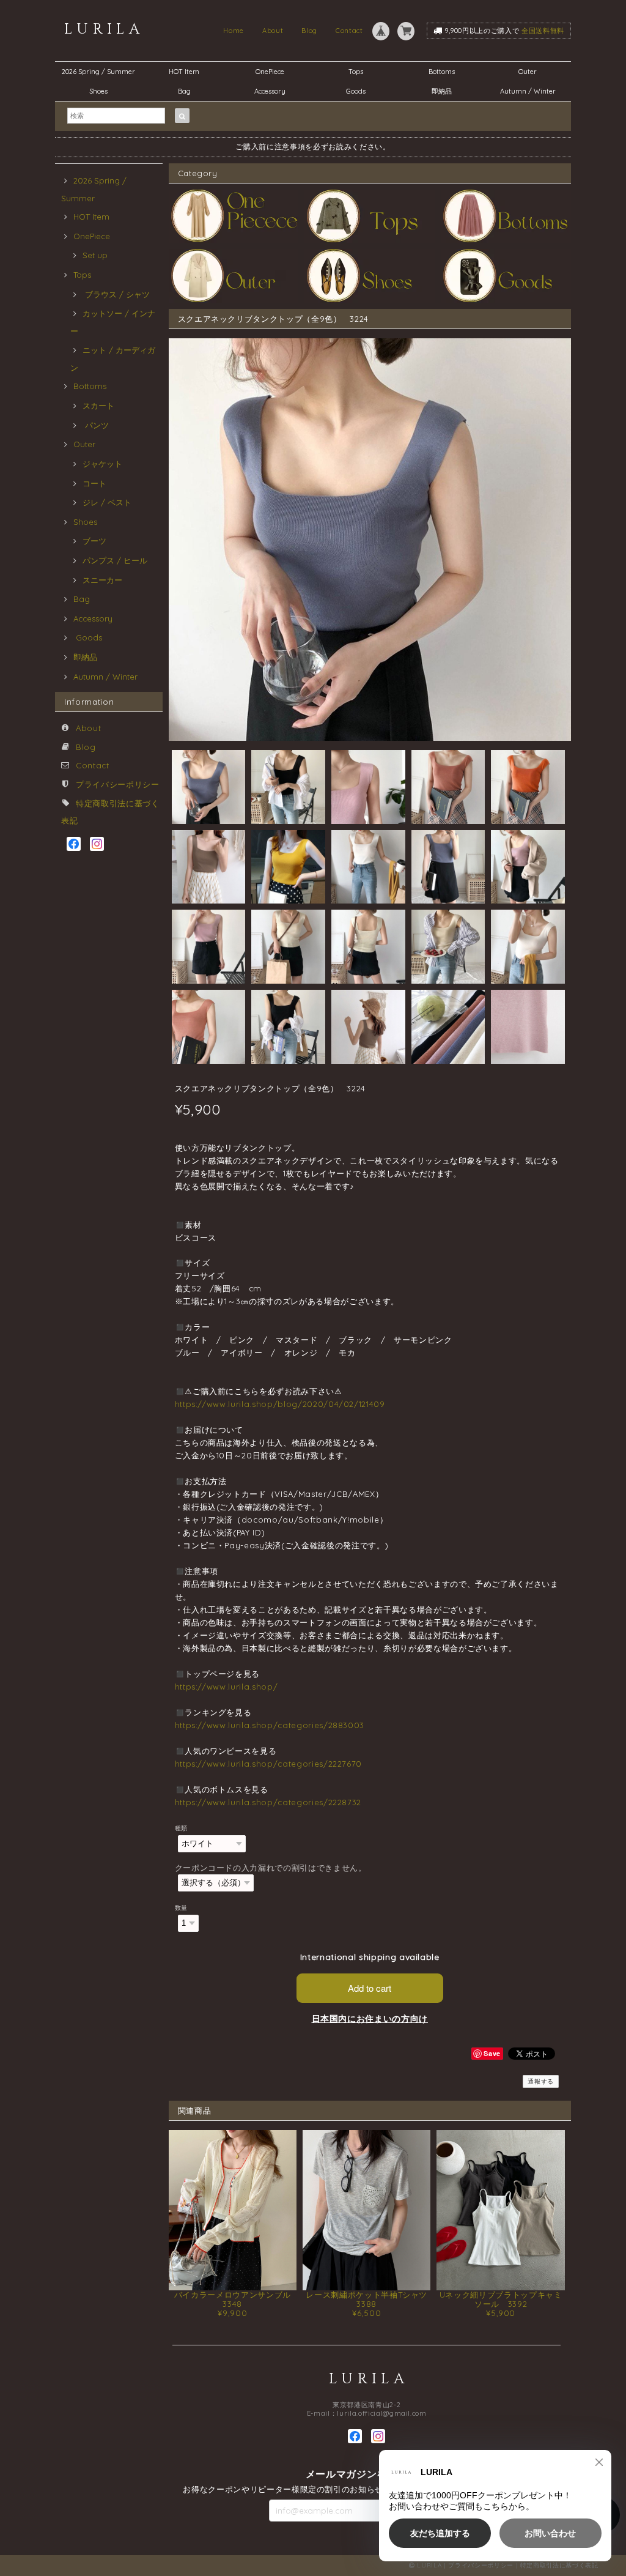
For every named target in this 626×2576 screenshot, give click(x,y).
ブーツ (94, 541)
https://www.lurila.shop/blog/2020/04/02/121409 (280, 1404)
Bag (184, 91)
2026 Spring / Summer (98, 72)
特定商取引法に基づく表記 (559, 2565)
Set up (95, 255)
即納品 (442, 91)
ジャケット (102, 464)
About (273, 31)
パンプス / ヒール (115, 560)
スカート (98, 406)
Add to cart (370, 1988)
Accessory (270, 91)
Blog (309, 31)
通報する (541, 2081)
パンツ (96, 425)
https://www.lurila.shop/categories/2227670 (269, 1764)
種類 (181, 1828)
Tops (356, 72)
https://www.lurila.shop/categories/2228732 (268, 1802)
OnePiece (273, 72)
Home (234, 31)
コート (94, 483)
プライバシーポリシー (118, 784)
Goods (356, 91)
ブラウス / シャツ (116, 294)
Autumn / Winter (528, 91)
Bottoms (445, 72)
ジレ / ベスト (107, 502)
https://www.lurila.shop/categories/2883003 (270, 1725)
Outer (528, 72)
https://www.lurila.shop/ (226, 1687)
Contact (349, 31)
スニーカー (102, 580)
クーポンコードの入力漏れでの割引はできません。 (271, 1868)
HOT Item (184, 72)
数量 (181, 1908)
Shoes (98, 91)
